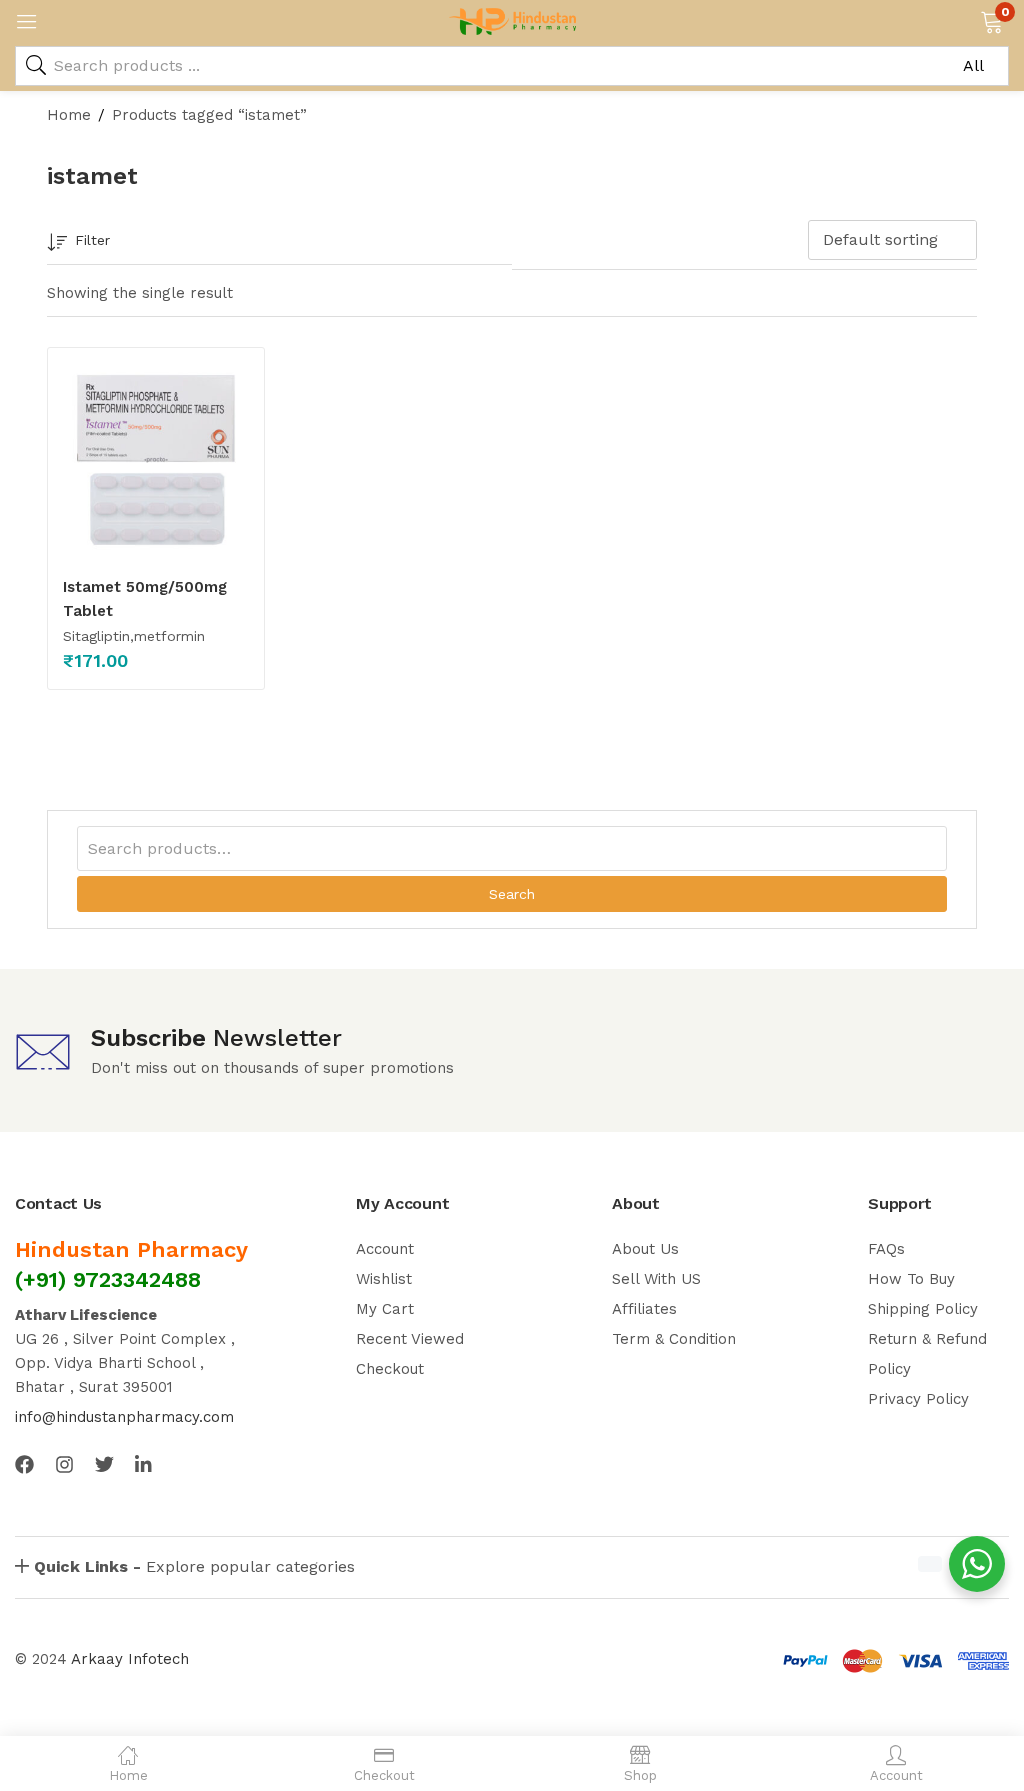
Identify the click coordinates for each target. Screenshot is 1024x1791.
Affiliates (644, 1309)
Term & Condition (674, 1339)
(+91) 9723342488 (108, 1279)
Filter (92, 240)
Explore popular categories (194, 1566)
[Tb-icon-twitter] (104, 1464)
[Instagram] (64, 1464)
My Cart (385, 1309)
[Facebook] (24, 1464)
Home (69, 115)
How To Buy (911, 1279)
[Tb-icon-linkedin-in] (144, 1464)
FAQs (886, 1249)
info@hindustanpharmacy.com (124, 1417)
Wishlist (384, 1279)
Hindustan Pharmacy (131, 1249)
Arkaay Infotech (130, 1659)
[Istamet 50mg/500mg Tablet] (156, 460)
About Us (645, 1249)
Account (385, 1249)
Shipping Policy (923, 1309)
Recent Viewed (410, 1339)
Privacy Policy (918, 1399)
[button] (991, 20)
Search (512, 894)
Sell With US (656, 1279)
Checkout (390, 1369)
